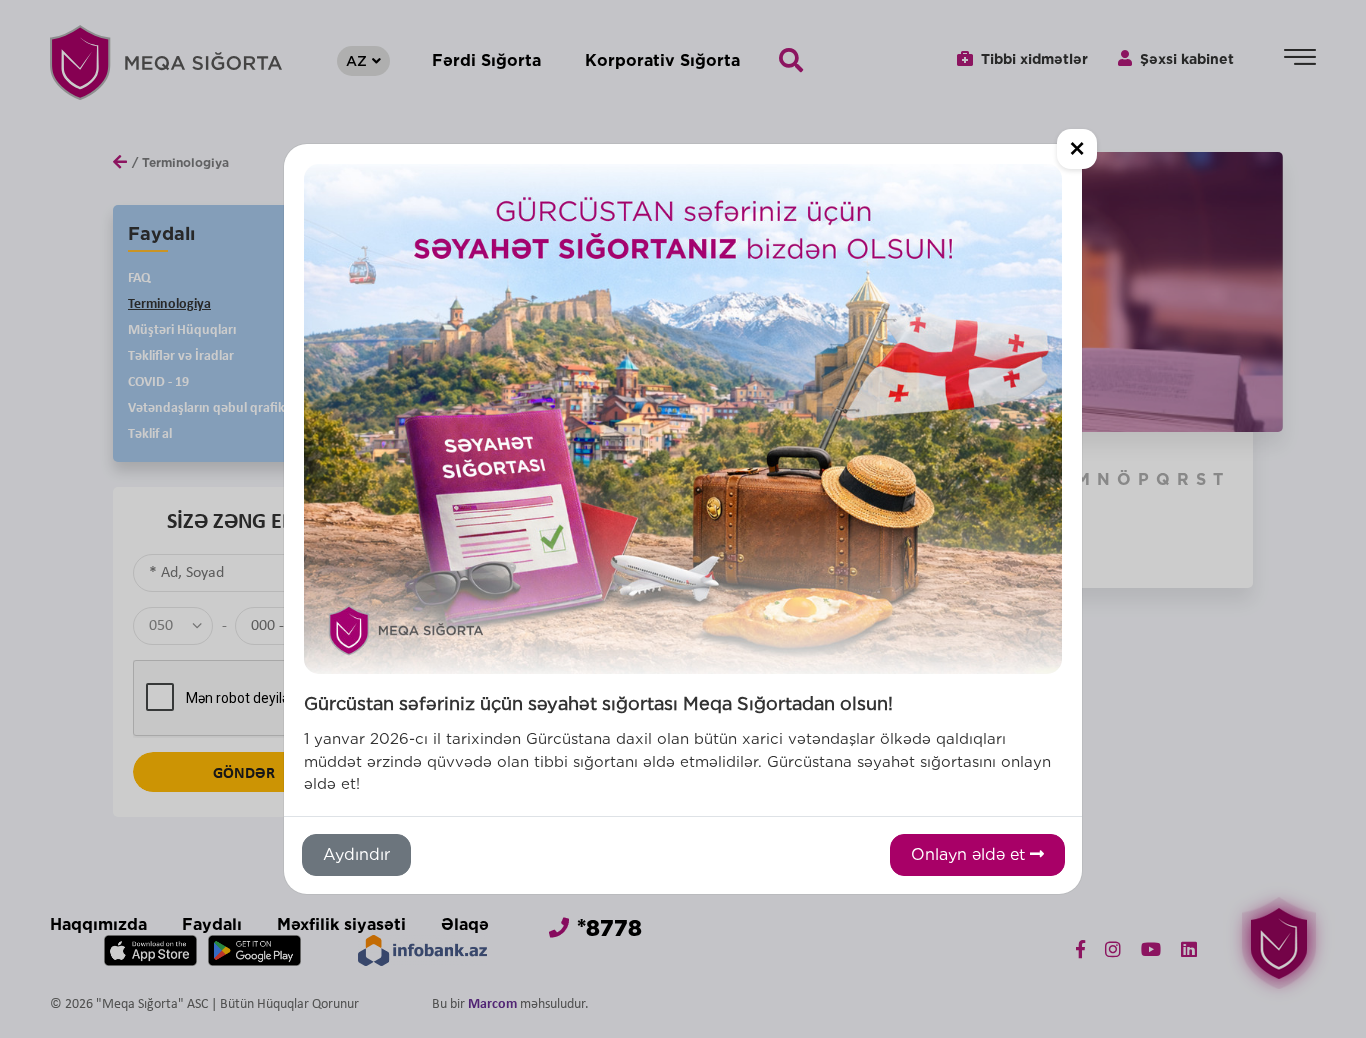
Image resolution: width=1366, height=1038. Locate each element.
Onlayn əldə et (970, 854)
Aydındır (356, 854)
